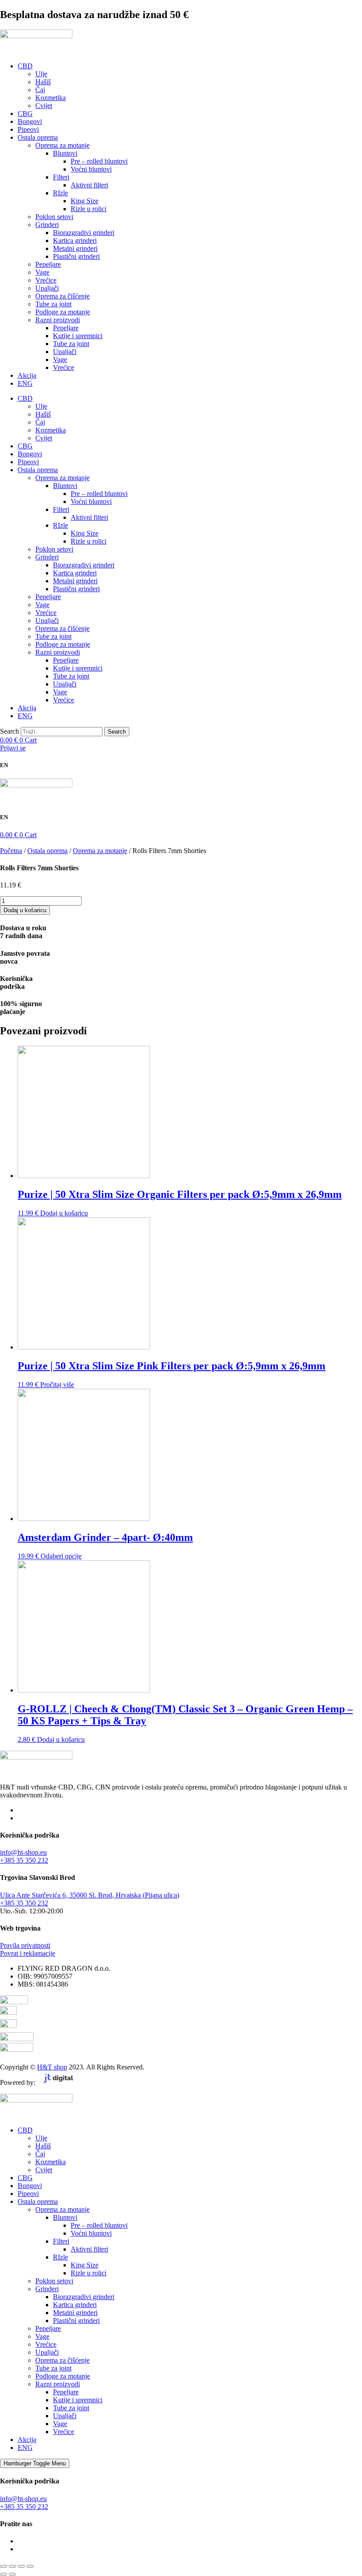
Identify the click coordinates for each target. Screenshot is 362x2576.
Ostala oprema (38, 137)
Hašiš (43, 82)
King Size (85, 201)
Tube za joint (53, 304)
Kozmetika (51, 98)
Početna (11, 851)
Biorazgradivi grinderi (84, 233)
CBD (25, 66)
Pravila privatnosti (25, 1945)
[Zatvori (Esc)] (30, 2566)
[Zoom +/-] (4, 2566)
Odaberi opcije (61, 1556)
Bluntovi (65, 153)
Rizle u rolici (89, 209)
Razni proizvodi (58, 320)
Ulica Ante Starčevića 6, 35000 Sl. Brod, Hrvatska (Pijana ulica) (90, 1895)
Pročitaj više (57, 1385)
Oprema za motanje (62, 145)
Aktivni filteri (89, 185)
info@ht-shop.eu (23, 1852)
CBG (25, 114)
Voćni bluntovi (91, 169)
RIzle (60, 193)
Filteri (61, 177)
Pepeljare (48, 264)
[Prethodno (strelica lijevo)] (4, 2574)
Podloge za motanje (63, 312)
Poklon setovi (54, 217)
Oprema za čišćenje (62, 296)
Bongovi (30, 121)
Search (9, 731)
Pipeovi (28, 129)
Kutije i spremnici (78, 336)
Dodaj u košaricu (25, 910)
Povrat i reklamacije (28, 1953)
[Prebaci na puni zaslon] (12, 2566)
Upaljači (47, 288)
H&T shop (52, 2067)
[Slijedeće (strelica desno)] (12, 2574)
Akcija (27, 375)
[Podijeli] (21, 2566)
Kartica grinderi (75, 240)
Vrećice (46, 280)
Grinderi (47, 225)
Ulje (41, 74)
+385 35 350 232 (24, 1860)
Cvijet (44, 106)
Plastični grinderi (76, 256)
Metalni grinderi (75, 248)
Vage (42, 272)
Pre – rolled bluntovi (99, 161)
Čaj (40, 90)
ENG (25, 383)
